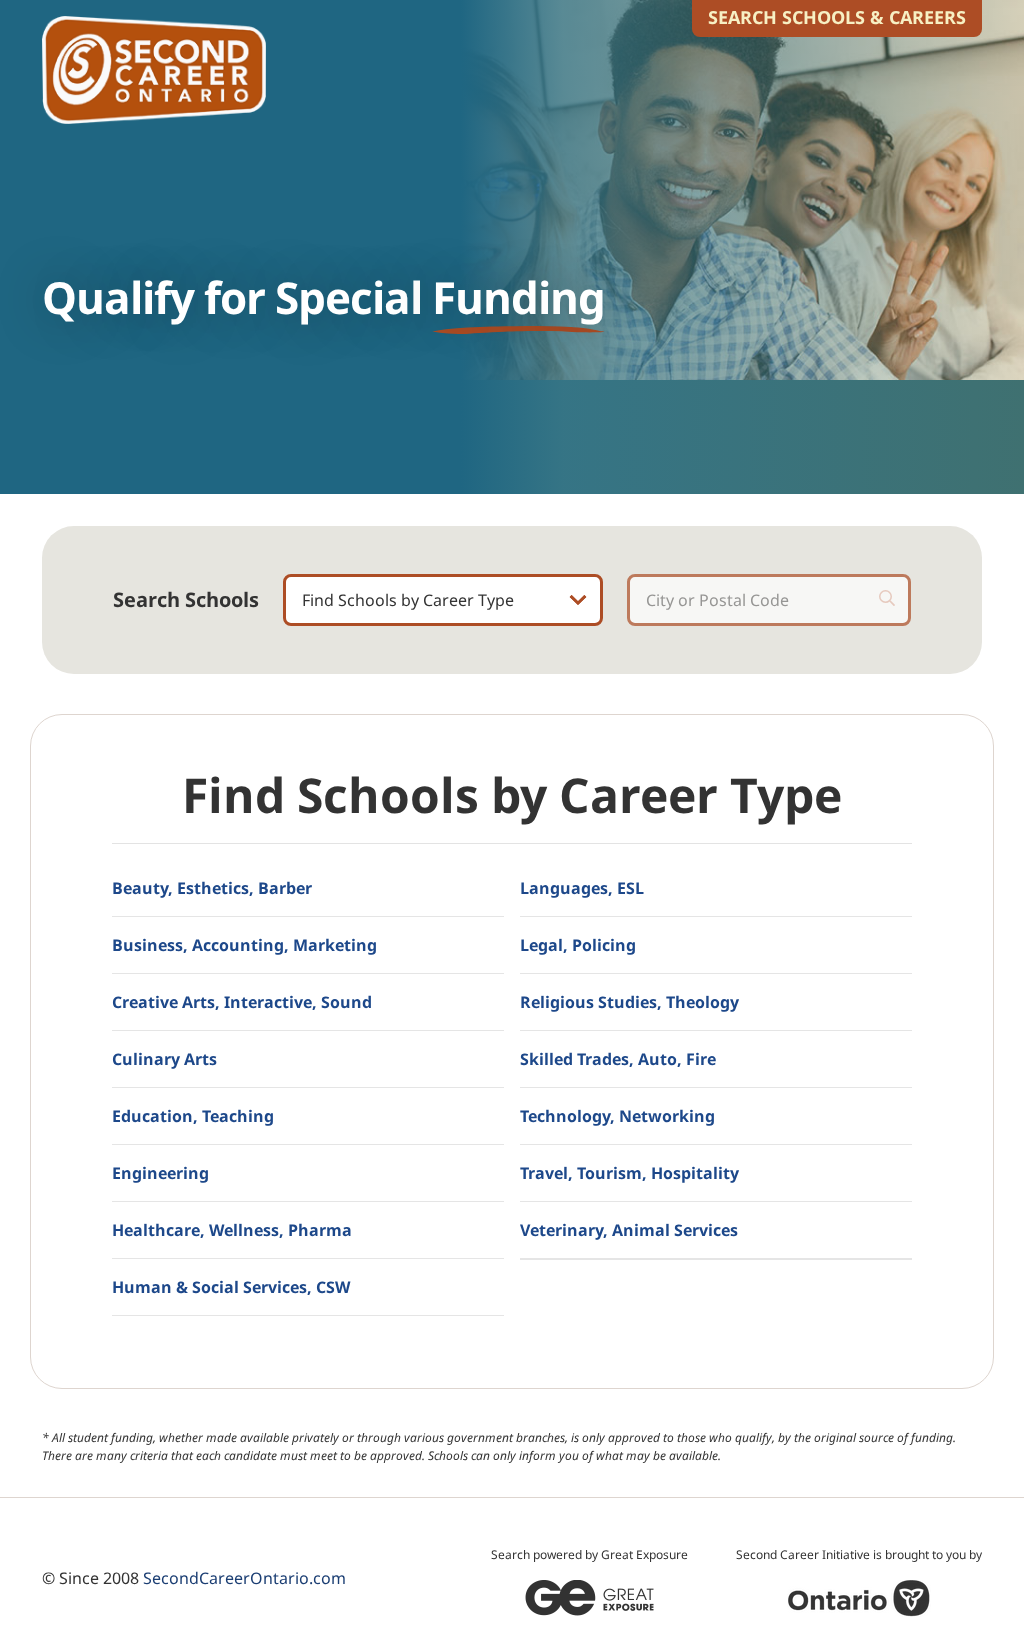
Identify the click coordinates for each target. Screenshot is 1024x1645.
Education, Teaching (193, 1116)
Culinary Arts (164, 1059)
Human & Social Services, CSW (231, 1287)
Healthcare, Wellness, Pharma (232, 1230)
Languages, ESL (582, 888)
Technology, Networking (617, 1116)
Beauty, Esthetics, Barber (212, 888)
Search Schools (186, 600)
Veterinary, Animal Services (629, 1230)
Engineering (160, 1173)
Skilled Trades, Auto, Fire (618, 1059)
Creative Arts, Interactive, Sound (242, 1002)
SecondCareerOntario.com (244, 1578)
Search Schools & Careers (837, 17)
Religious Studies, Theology (629, 1002)
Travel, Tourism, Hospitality (629, 1173)
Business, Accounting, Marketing (244, 945)
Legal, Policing (578, 945)
